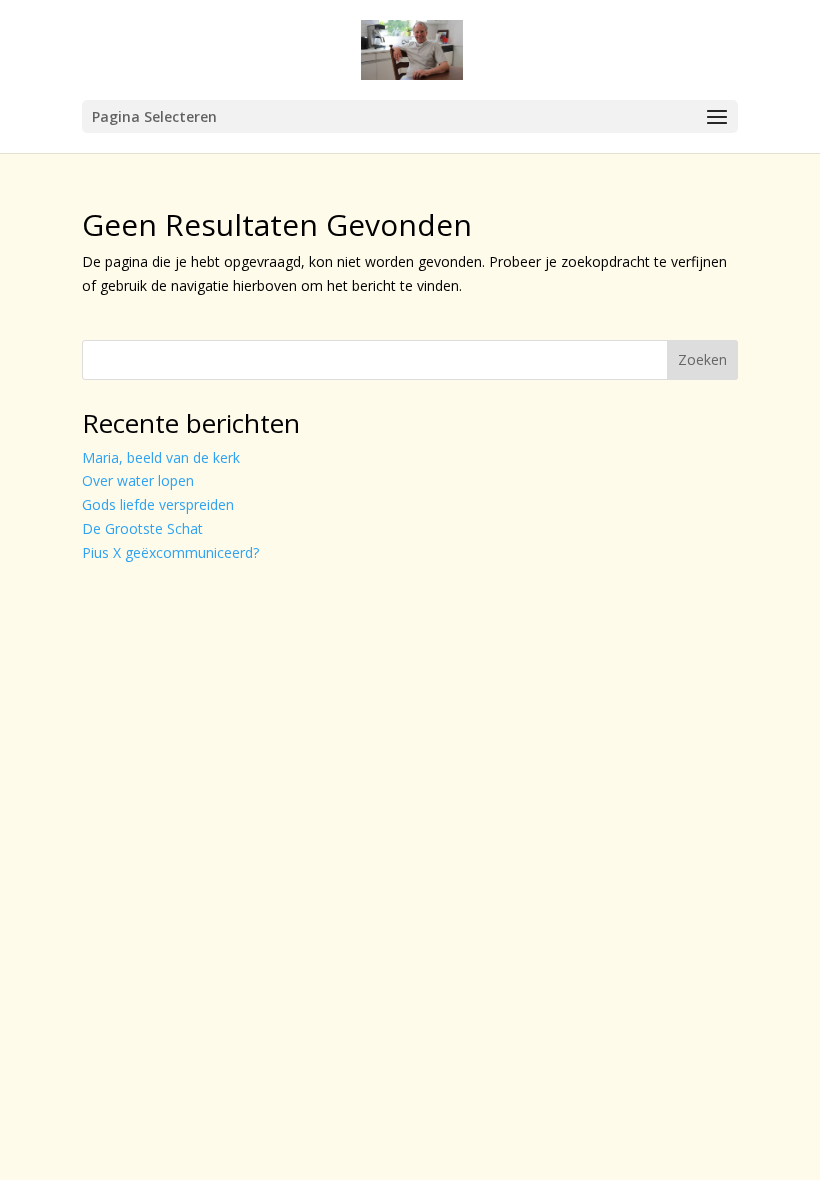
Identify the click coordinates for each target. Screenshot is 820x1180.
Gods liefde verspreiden (158, 504)
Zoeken (702, 359)
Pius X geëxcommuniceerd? (170, 552)
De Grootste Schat (142, 528)
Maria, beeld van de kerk (161, 457)
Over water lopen (138, 480)
